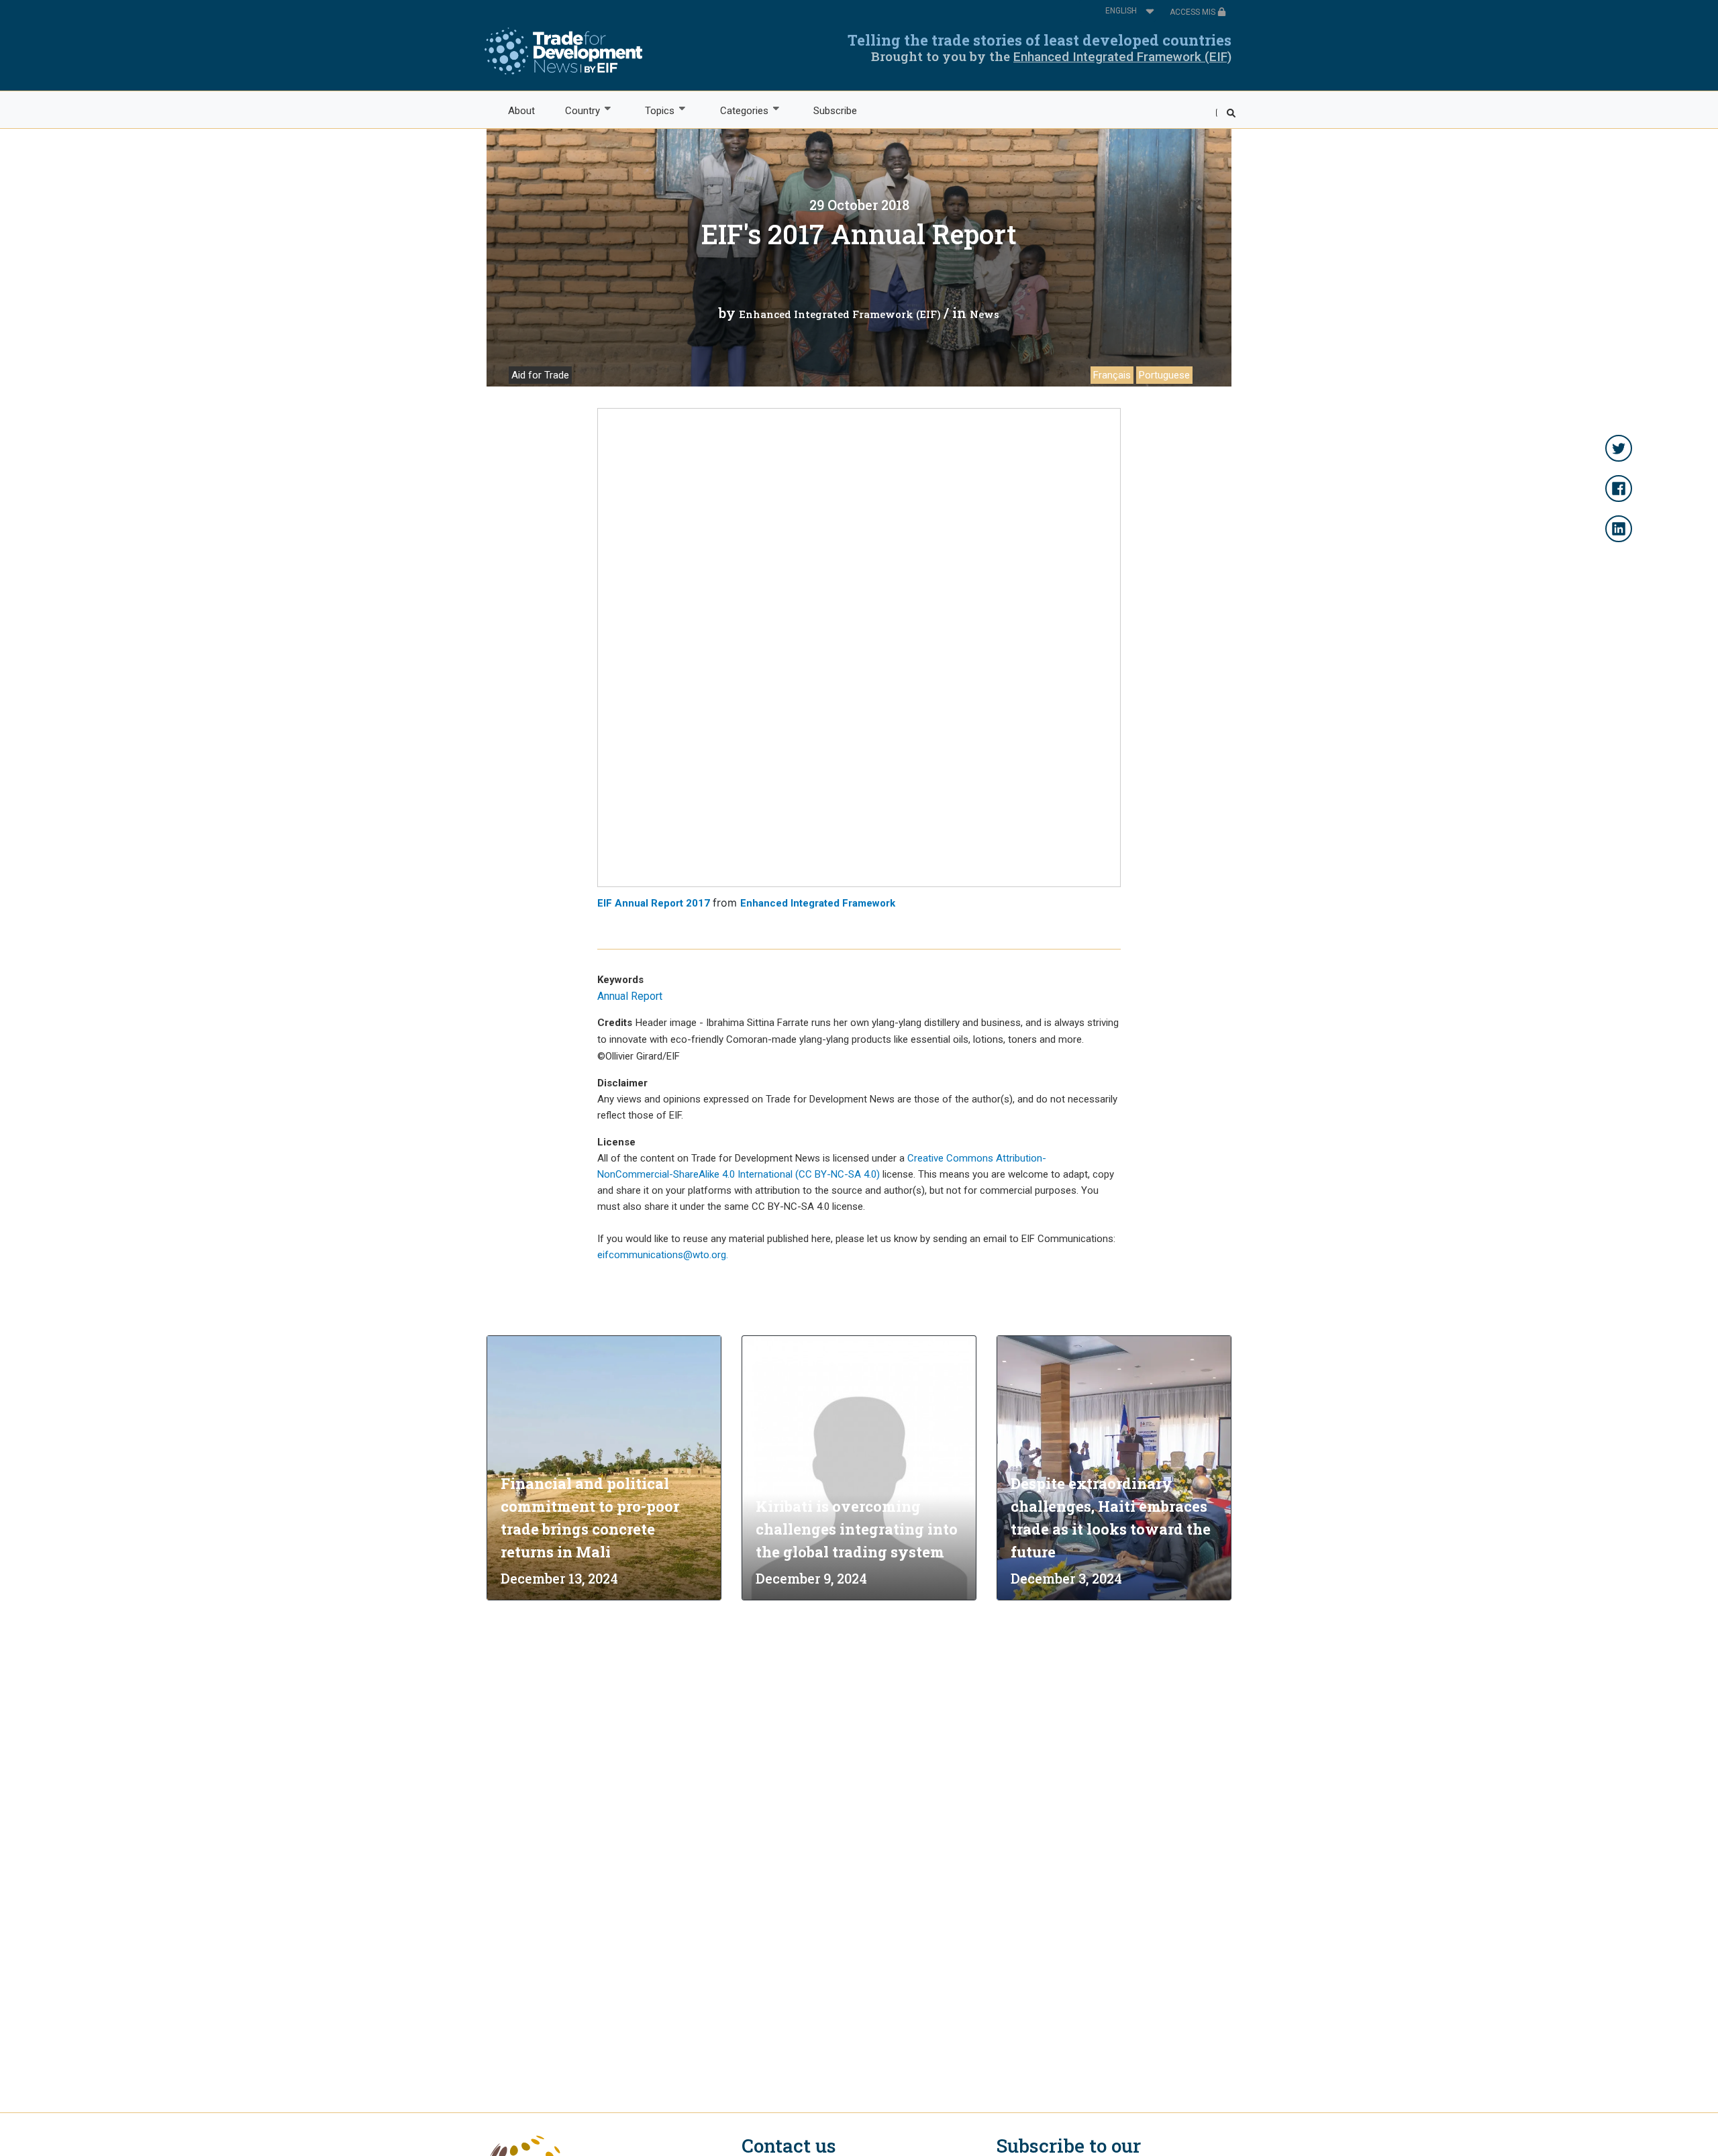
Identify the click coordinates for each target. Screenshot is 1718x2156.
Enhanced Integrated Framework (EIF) (1122, 57)
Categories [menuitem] (737, 111)
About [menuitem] (521, 111)
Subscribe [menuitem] (835, 111)
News (984, 314)
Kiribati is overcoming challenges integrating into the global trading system (857, 1529)
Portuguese (1164, 375)
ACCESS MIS (1194, 12)
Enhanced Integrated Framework (818, 903)
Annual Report (630, 996)
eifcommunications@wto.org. (663, 1255)
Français (1112, 375)
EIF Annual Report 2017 (654, 903)
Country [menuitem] (575, 111)
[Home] (563, 51)
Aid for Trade (540, 375)
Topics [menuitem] (653, 111)
